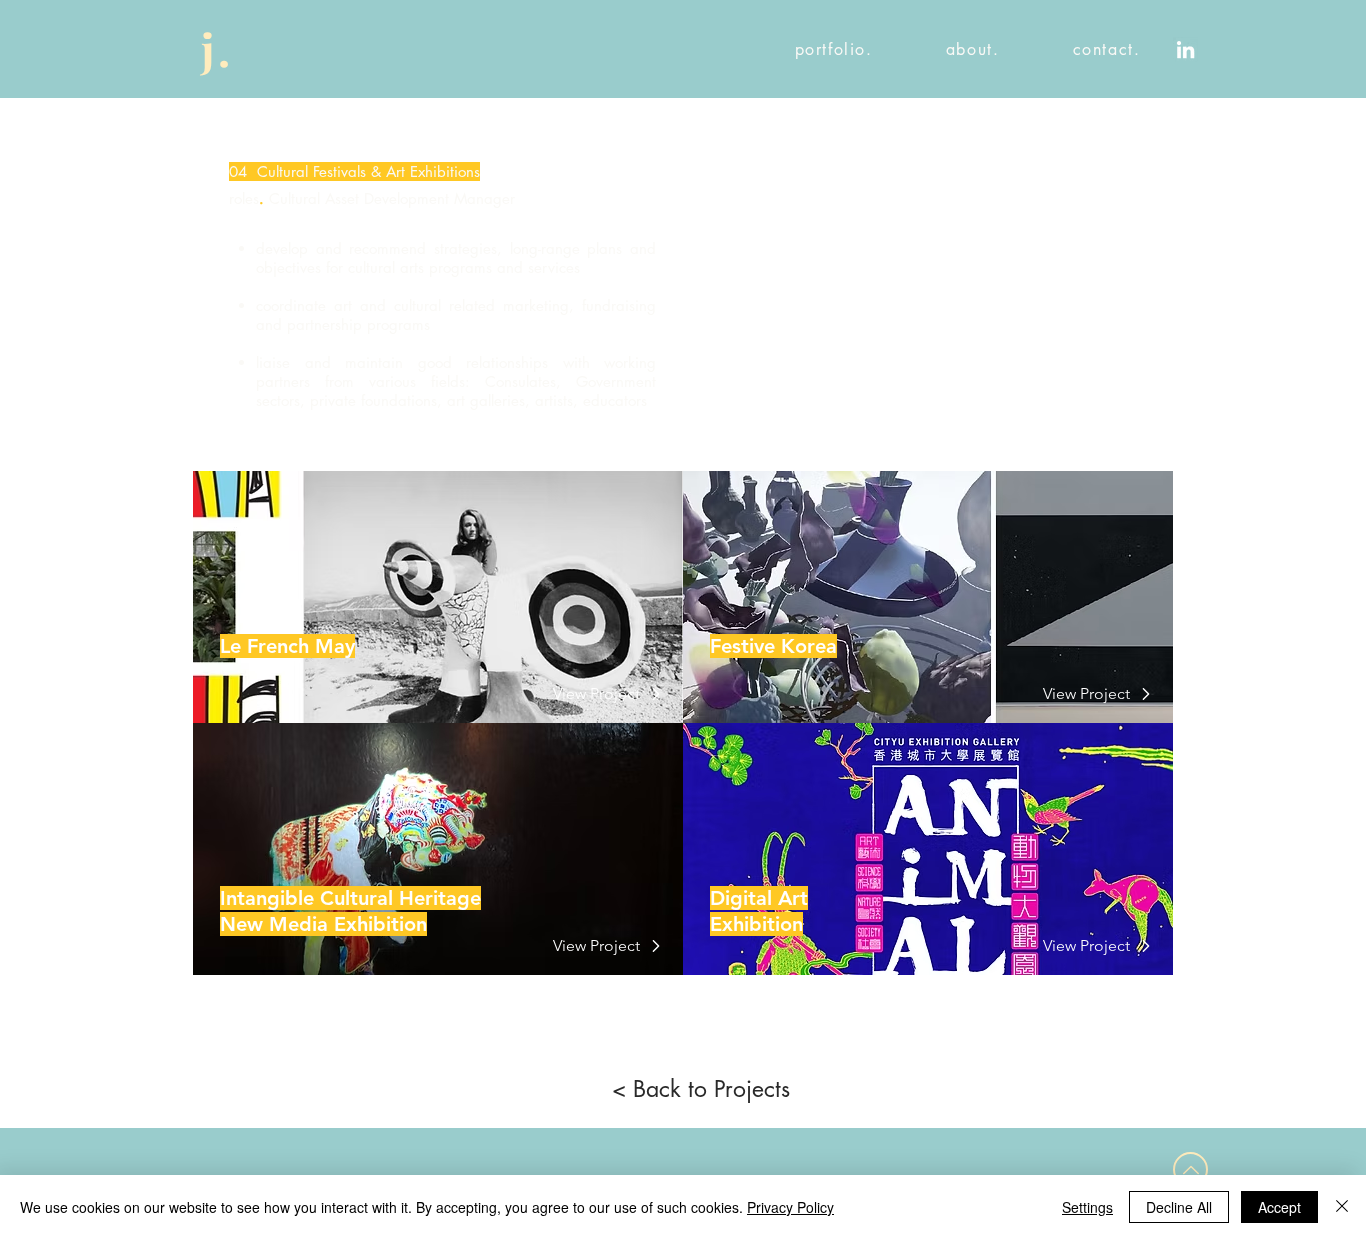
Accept (1279, 1207)
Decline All (1179, 1207)
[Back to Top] (1190, 1169)
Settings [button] (1087, 1207)
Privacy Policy (790, 1207)
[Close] (1342, 1207)
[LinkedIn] (1185, 49)
